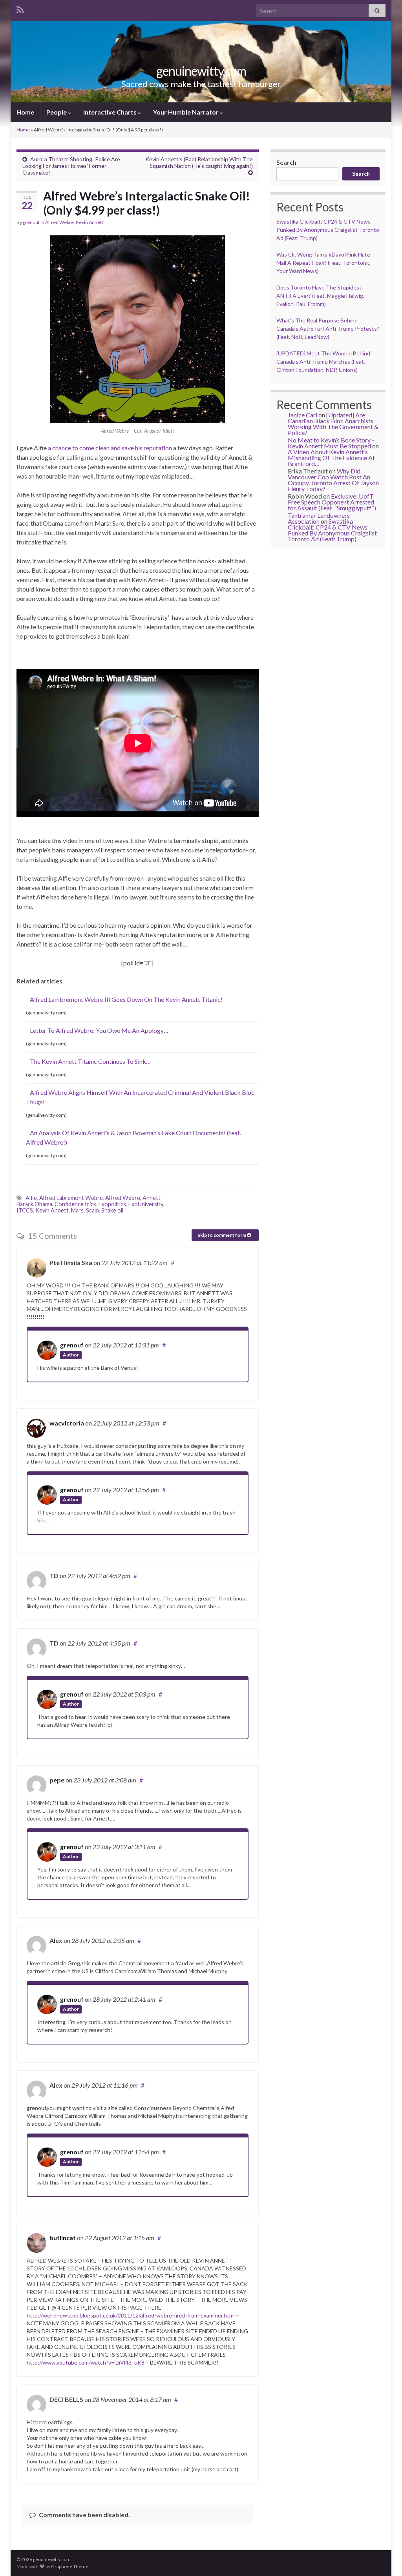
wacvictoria (67, 1423)
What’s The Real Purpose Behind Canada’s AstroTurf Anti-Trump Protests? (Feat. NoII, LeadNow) (328, 329)
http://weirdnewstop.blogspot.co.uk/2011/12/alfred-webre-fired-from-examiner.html (131, 2315)
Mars (77, 1210)
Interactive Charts (111, 112)
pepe (57, 1780)
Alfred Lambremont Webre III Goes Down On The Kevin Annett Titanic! (126, 999)
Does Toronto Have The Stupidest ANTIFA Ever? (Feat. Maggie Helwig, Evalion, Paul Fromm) (320, 296)
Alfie (31, 1198)
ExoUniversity (146, 1204)
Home (25, 112)
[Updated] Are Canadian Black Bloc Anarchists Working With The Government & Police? (333, 424)
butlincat (63, 2238)
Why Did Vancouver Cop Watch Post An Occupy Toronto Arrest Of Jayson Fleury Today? (333, 480)
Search (286, 162)
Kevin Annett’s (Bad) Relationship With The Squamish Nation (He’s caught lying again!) (199, 162)
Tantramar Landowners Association (319, 518)
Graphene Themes (71, 2566)
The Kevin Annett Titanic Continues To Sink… (90, 1061)
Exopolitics (112, 1204)
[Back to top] (384, 2558)
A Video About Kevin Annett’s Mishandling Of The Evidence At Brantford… (331, 458)
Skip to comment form (222, 1235)
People (57, 112)
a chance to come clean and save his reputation (110, 448)
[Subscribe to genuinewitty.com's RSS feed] (20, 8)
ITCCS (25, 1210)
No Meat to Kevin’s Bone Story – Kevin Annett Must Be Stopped (331, 443)
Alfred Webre (59, 222)
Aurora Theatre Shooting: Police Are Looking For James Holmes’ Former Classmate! (71, 166)
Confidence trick (75, 1204)
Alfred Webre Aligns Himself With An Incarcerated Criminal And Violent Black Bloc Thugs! (140, 1097)
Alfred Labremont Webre (71, 1198)
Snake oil (112, 1210)
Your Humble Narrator (186, 112)
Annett (152, 1198)
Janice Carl (302, 415)
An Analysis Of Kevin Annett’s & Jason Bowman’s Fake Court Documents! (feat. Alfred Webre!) (133, 1137)
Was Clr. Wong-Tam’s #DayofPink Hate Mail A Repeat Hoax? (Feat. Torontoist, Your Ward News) (323, 263)
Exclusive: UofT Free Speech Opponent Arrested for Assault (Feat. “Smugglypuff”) (332, 502)
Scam (92, 1210)
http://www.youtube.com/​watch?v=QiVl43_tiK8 (86, 2362)
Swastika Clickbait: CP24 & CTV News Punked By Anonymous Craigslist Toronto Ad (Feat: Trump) (328, 230)
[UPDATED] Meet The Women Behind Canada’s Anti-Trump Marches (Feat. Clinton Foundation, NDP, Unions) (323, 361)
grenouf (31, 222)
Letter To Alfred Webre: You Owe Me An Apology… (99, 1030)
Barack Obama (34, 1204)
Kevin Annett (90, 222)
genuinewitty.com (201, 71)
